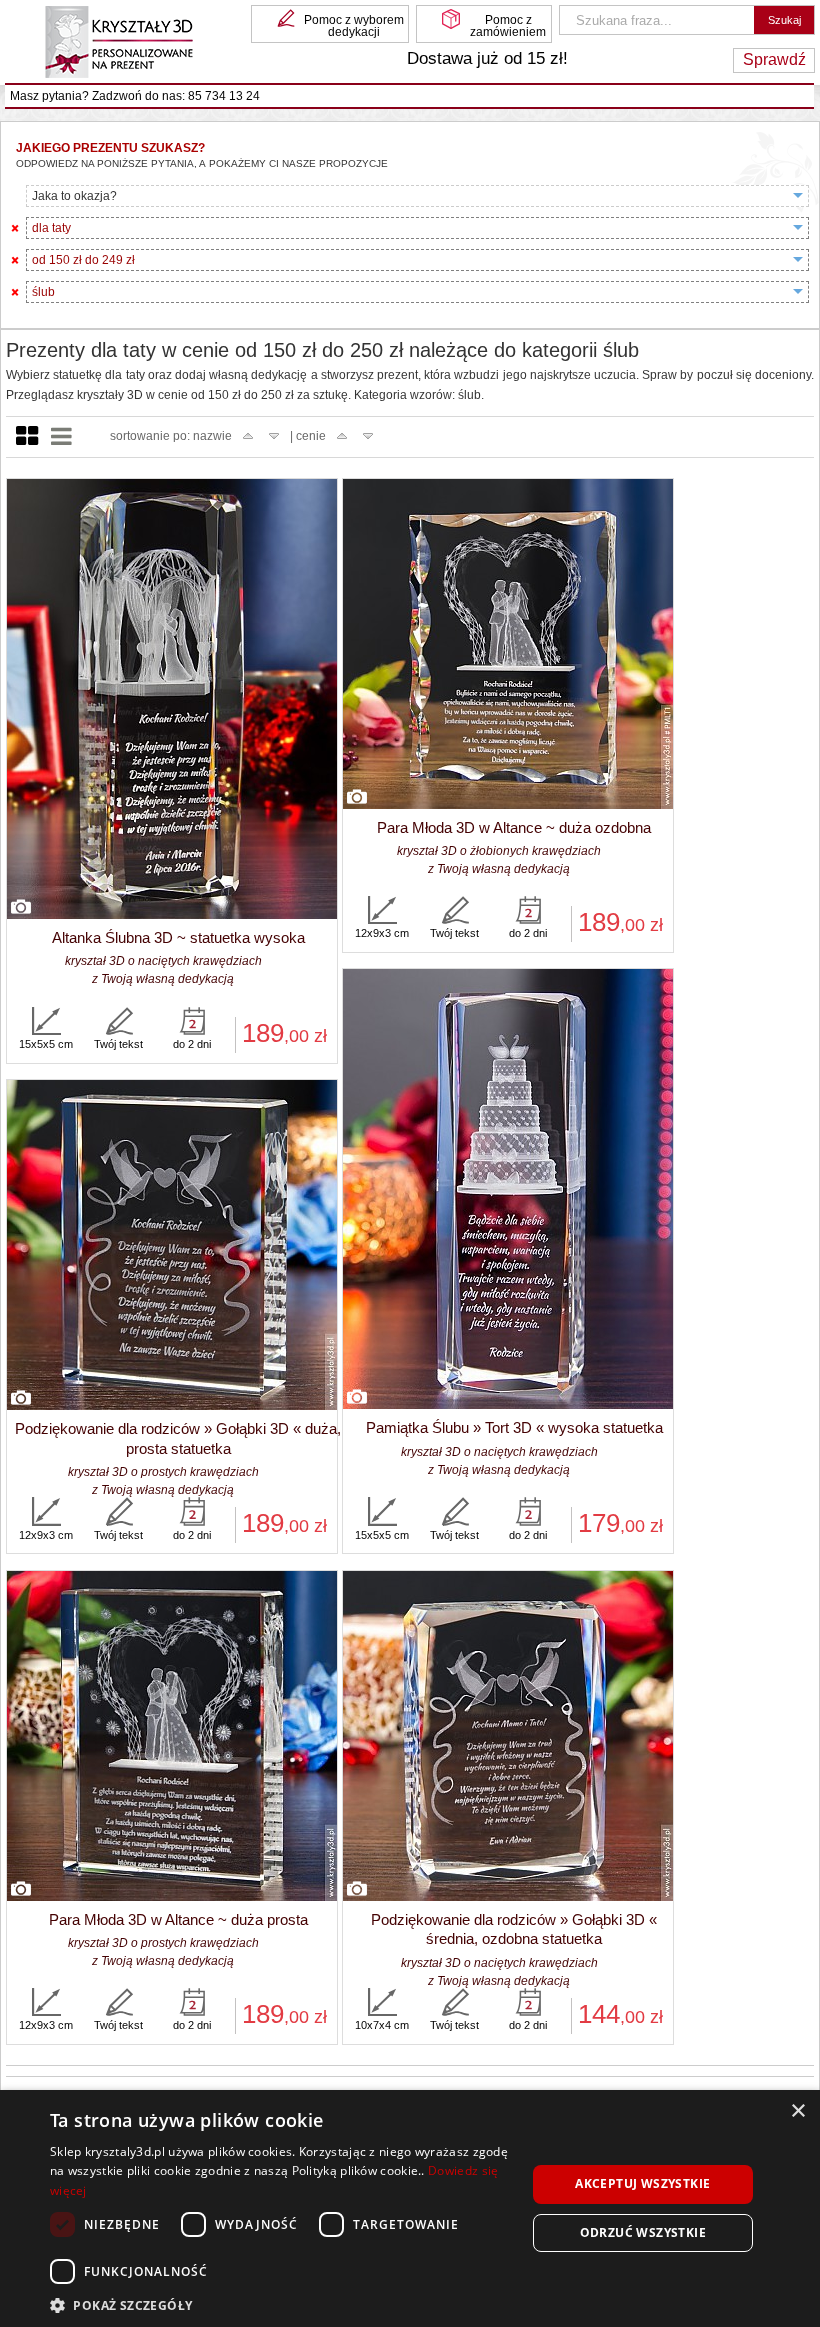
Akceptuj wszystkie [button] (642, 2183)
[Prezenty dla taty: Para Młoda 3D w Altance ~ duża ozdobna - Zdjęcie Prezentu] (508, 645)
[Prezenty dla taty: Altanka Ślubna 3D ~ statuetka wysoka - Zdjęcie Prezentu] (172, 700)
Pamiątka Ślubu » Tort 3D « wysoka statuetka (514, 1427)
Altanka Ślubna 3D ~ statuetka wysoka (178, 937)
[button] (281, 2303)
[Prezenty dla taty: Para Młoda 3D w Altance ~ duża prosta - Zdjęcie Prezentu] (172, 1737)
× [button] (797, 2111)
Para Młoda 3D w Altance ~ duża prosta (178, 1919)
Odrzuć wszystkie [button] (643, 2232)
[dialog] (410, 2208)
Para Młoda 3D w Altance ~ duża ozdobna (514, 827)
